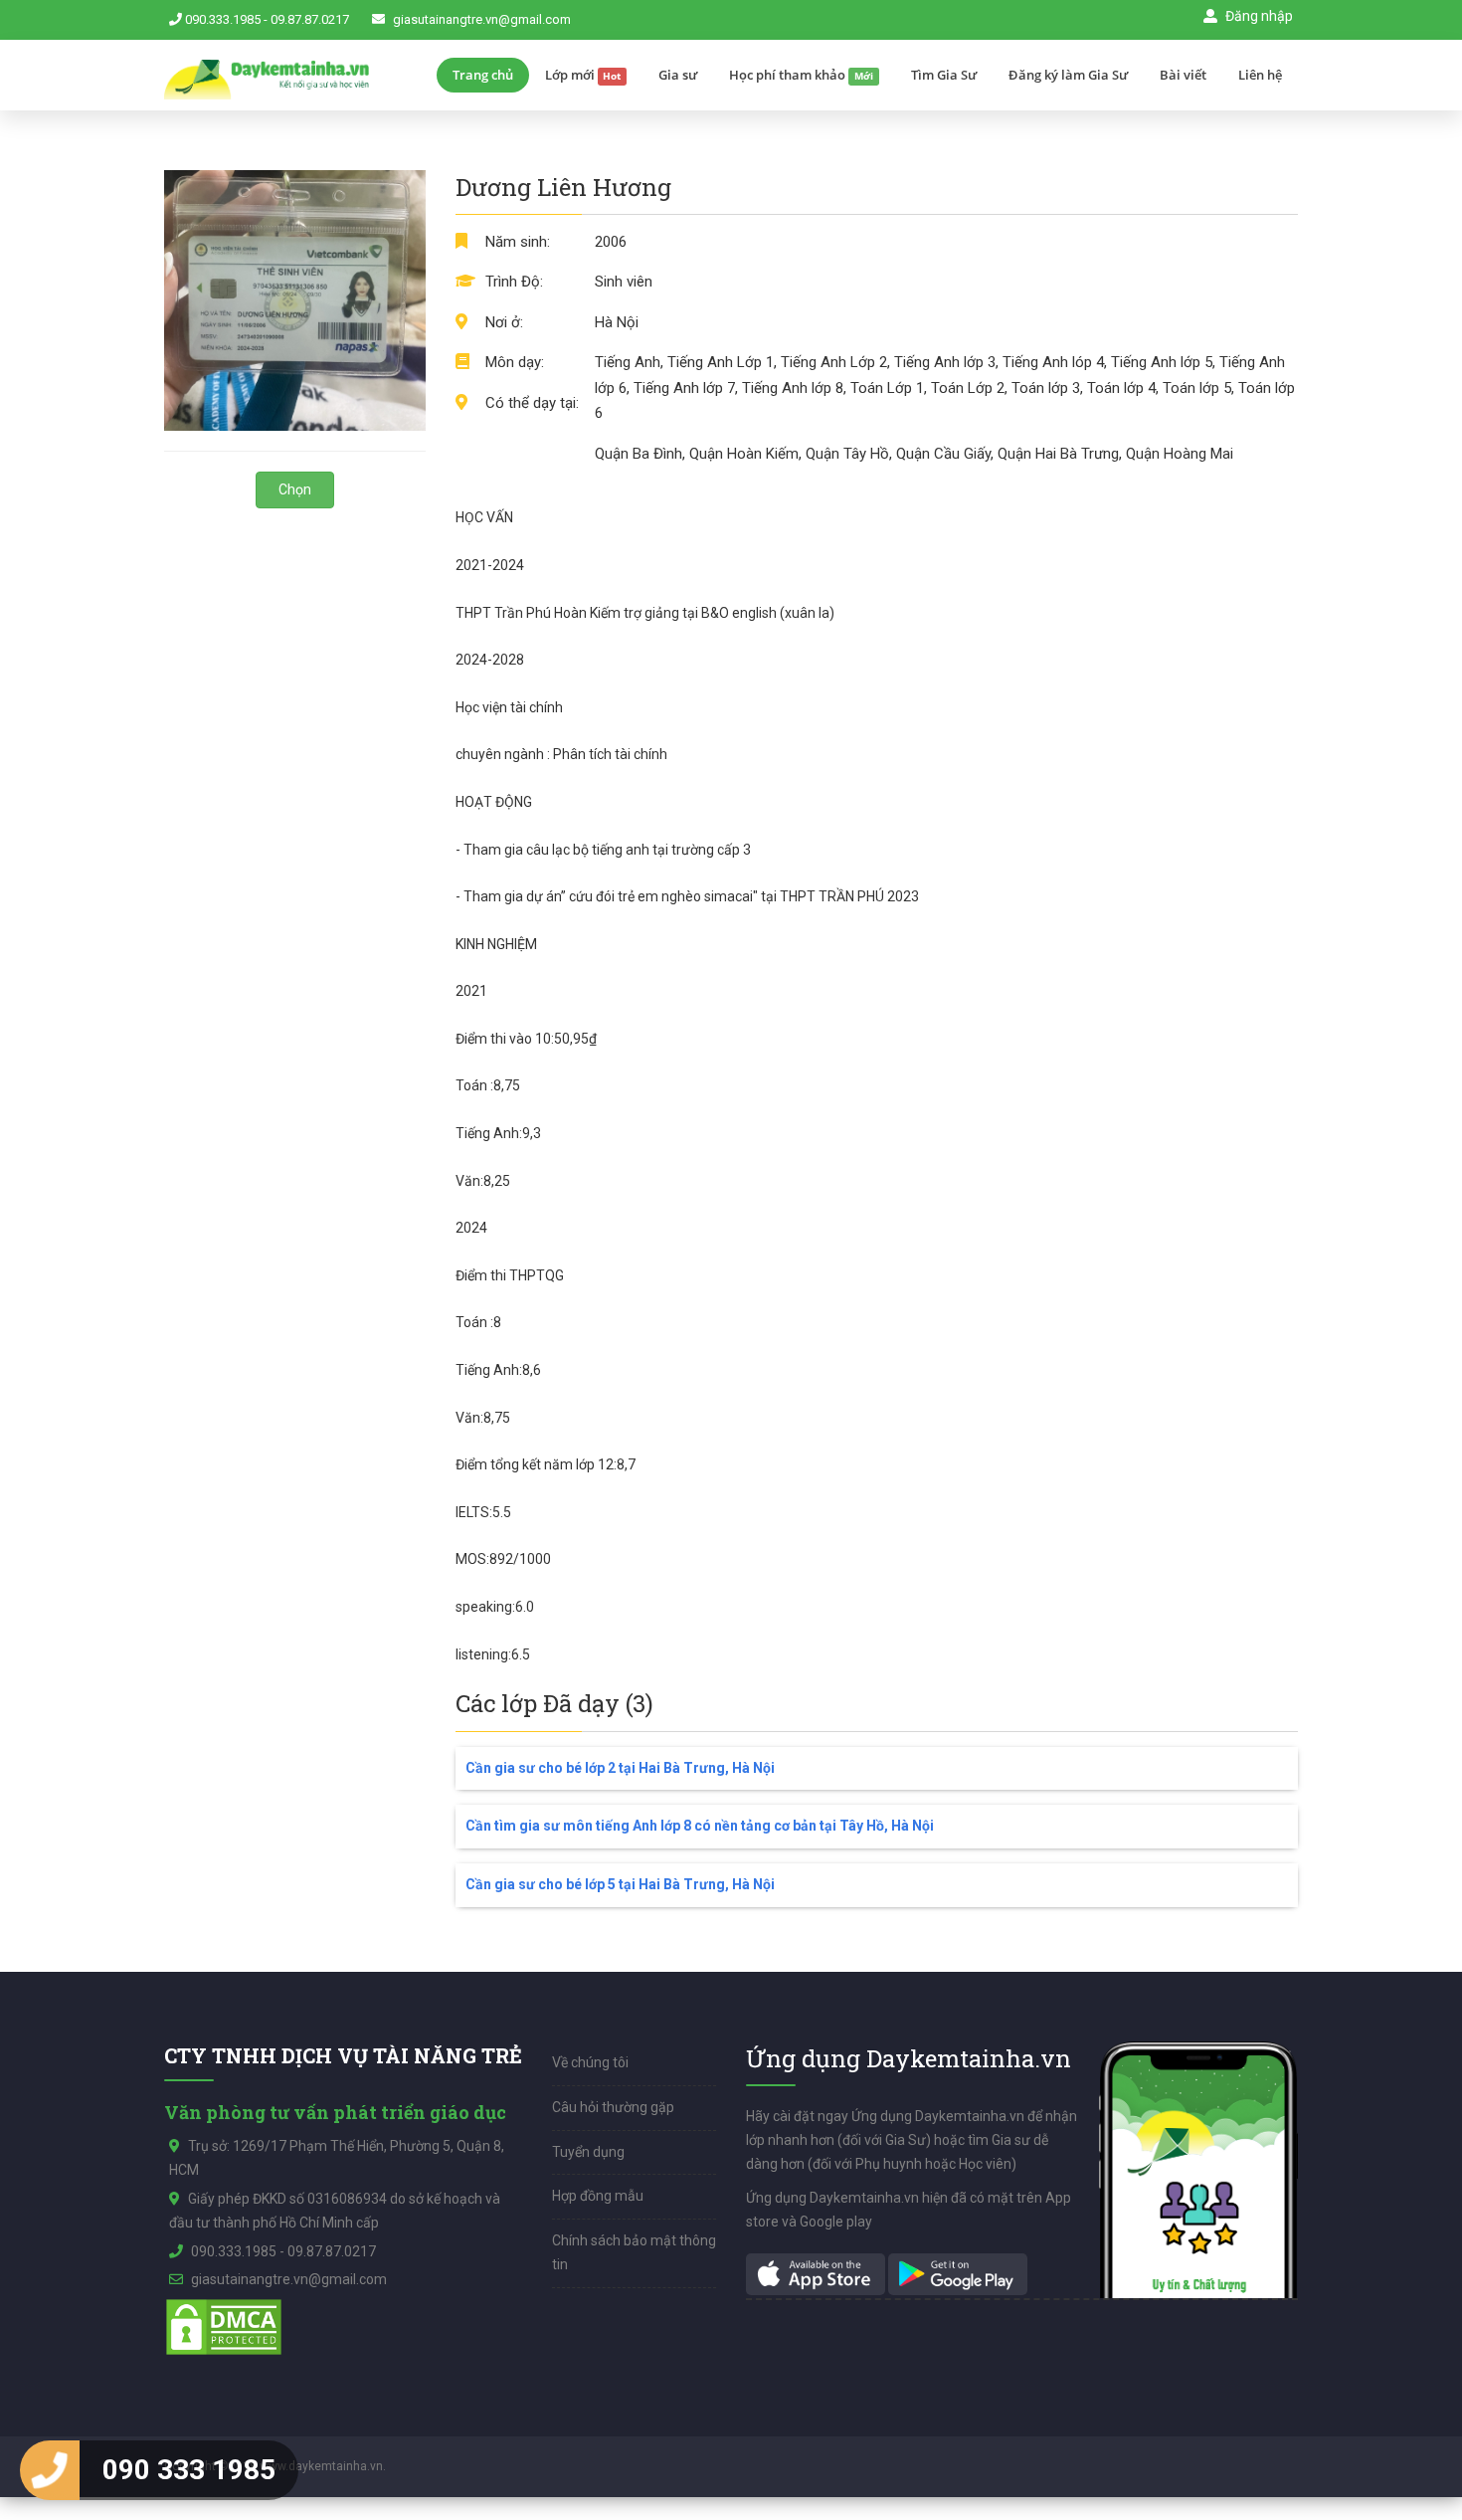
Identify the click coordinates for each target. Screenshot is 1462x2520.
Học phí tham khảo (801, 75)
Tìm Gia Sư (944, 75)
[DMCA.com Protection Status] (224, 2326)
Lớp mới (583, 75)
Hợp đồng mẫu (598, 2196)
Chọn (295, 489)
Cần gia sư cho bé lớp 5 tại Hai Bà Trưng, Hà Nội (620, 1884)
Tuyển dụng (588, 2152)
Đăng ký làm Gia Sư (1068, 75)
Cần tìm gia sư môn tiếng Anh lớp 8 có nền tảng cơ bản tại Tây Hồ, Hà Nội (700, 1826)
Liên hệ (1260, 75)
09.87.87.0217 (310, 19)
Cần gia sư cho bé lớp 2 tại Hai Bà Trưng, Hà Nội (620, 1768)
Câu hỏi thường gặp (613, 2107)
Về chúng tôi (590, 2062)
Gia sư (678, 75)
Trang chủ (483, 75)
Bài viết (1183, 75)
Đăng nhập (1258, 16)
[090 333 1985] (50, 2470)
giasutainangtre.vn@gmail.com (482, 19)
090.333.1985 (223, 19)
